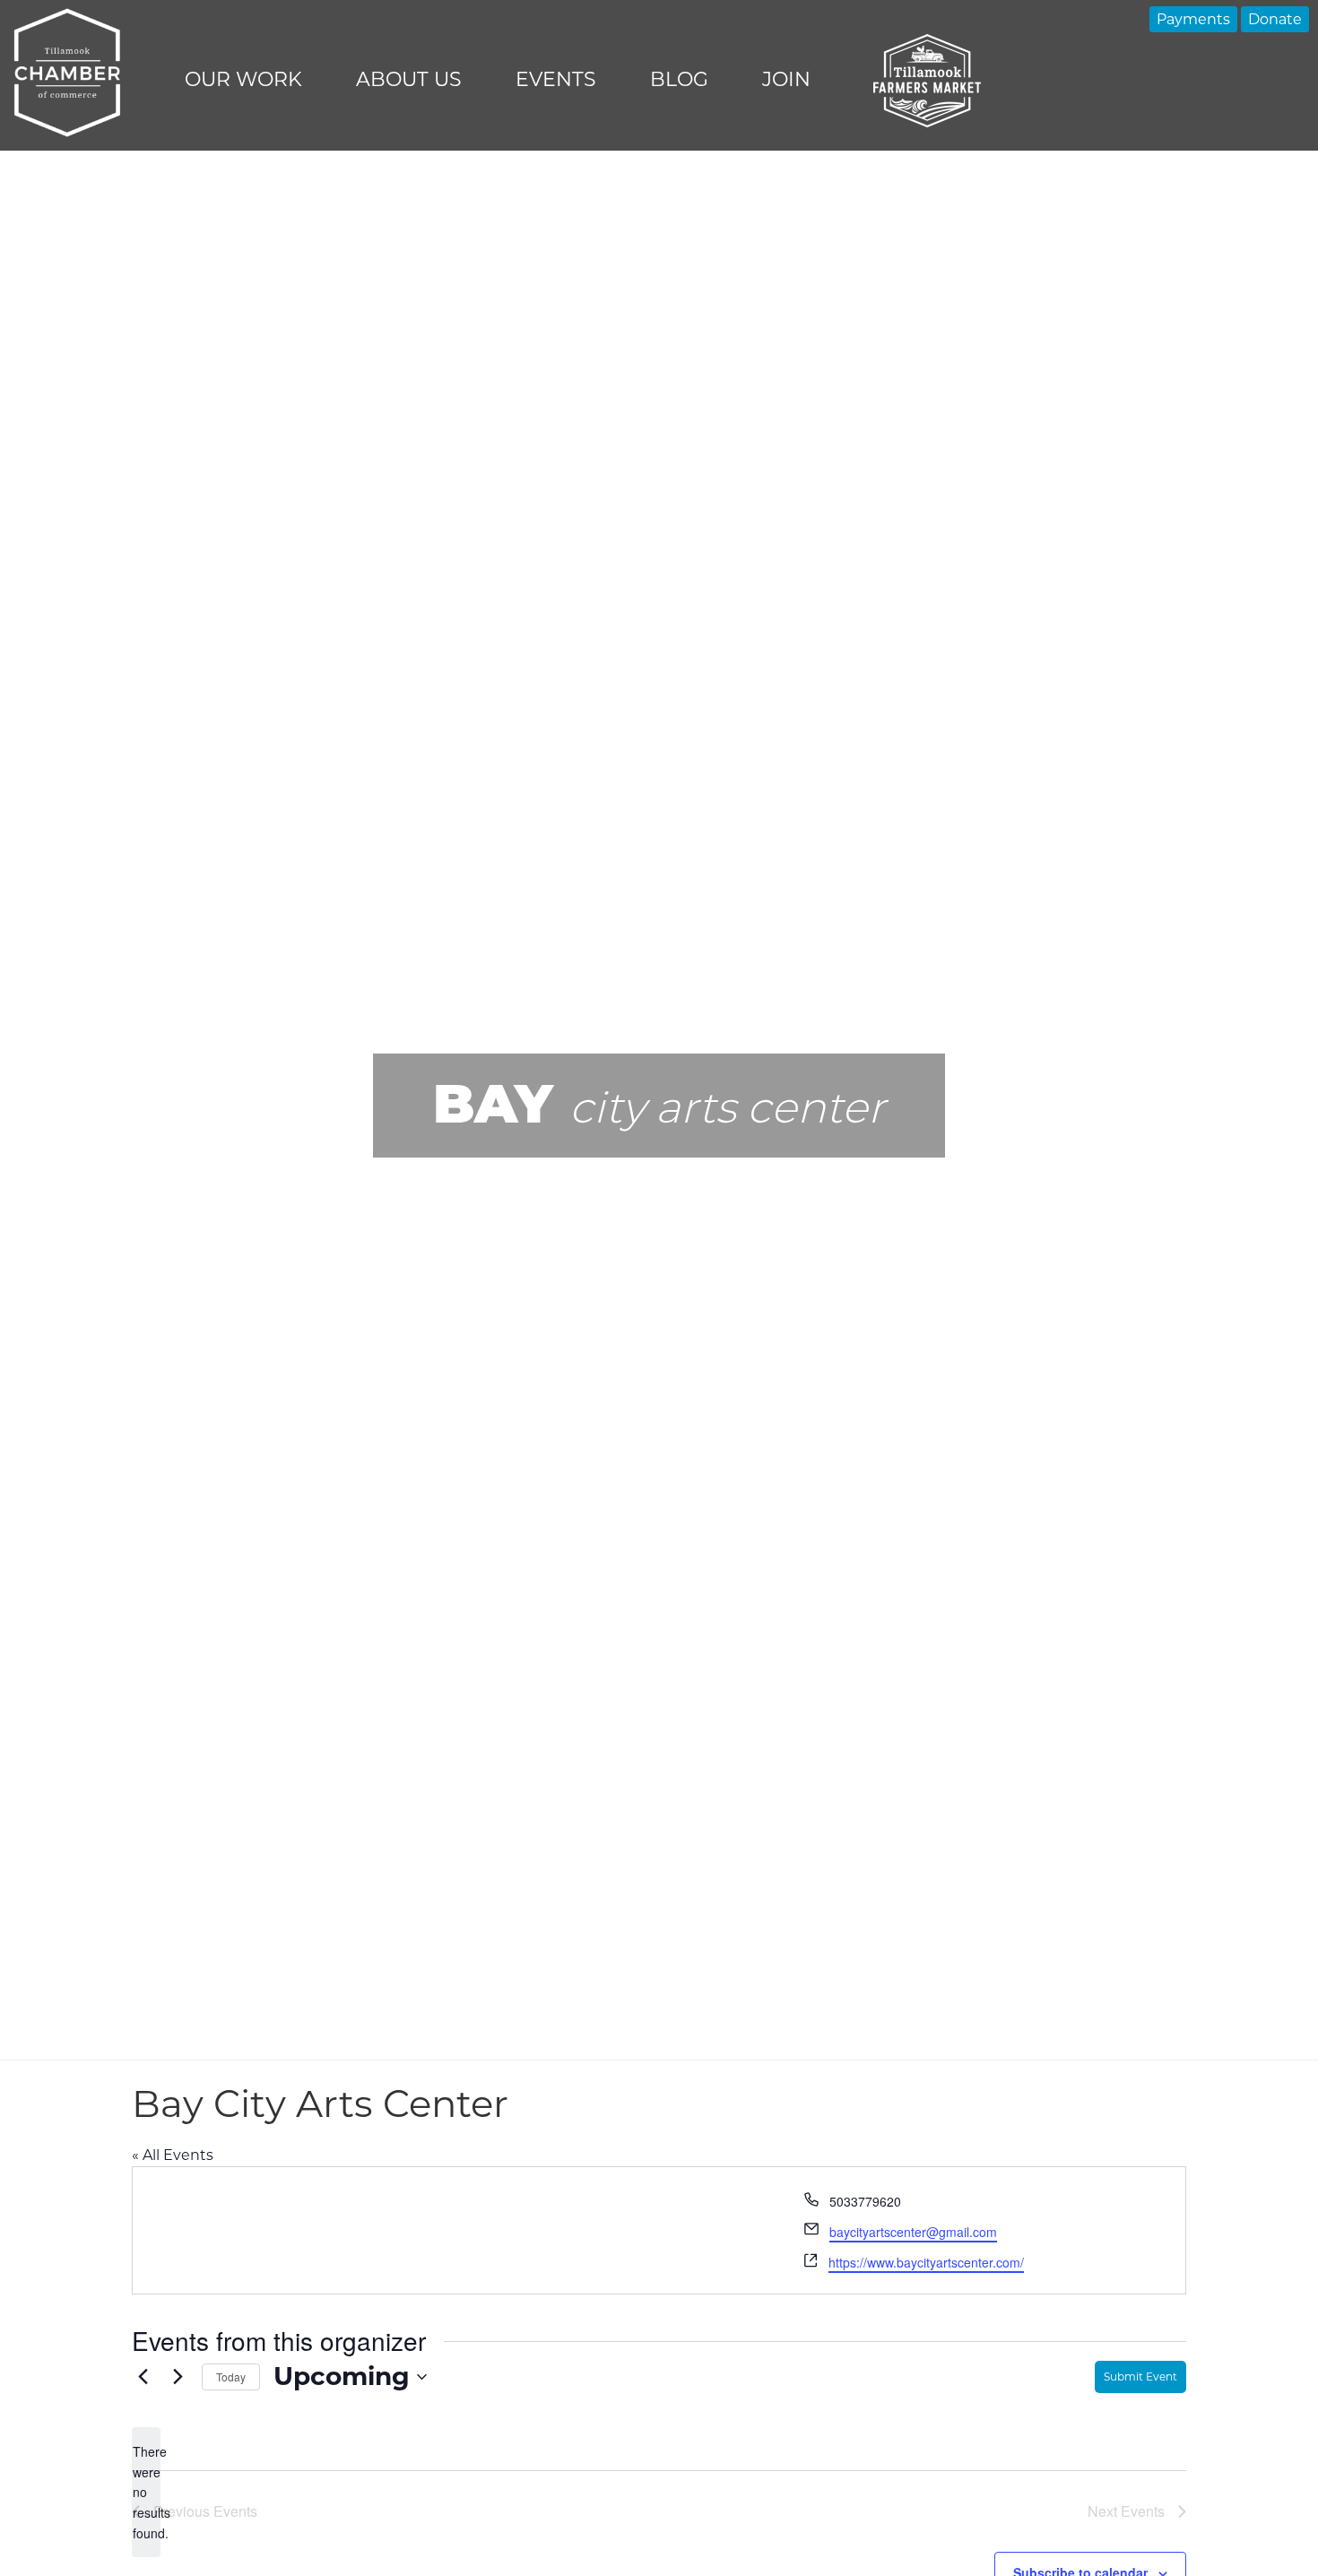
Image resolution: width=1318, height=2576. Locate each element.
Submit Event (1140, 2377)
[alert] (146, 2492)
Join (786, 79)
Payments (1193, 19)
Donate (1275, 19)
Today (231, 2377)
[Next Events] (178, 2377)
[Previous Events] (143, 2377)
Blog (679, 79)
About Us (409, 79)
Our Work (243, 79)
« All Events (173, 2155)
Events (556, 79)
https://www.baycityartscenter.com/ (926, 2262)
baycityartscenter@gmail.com (913, 2232)
